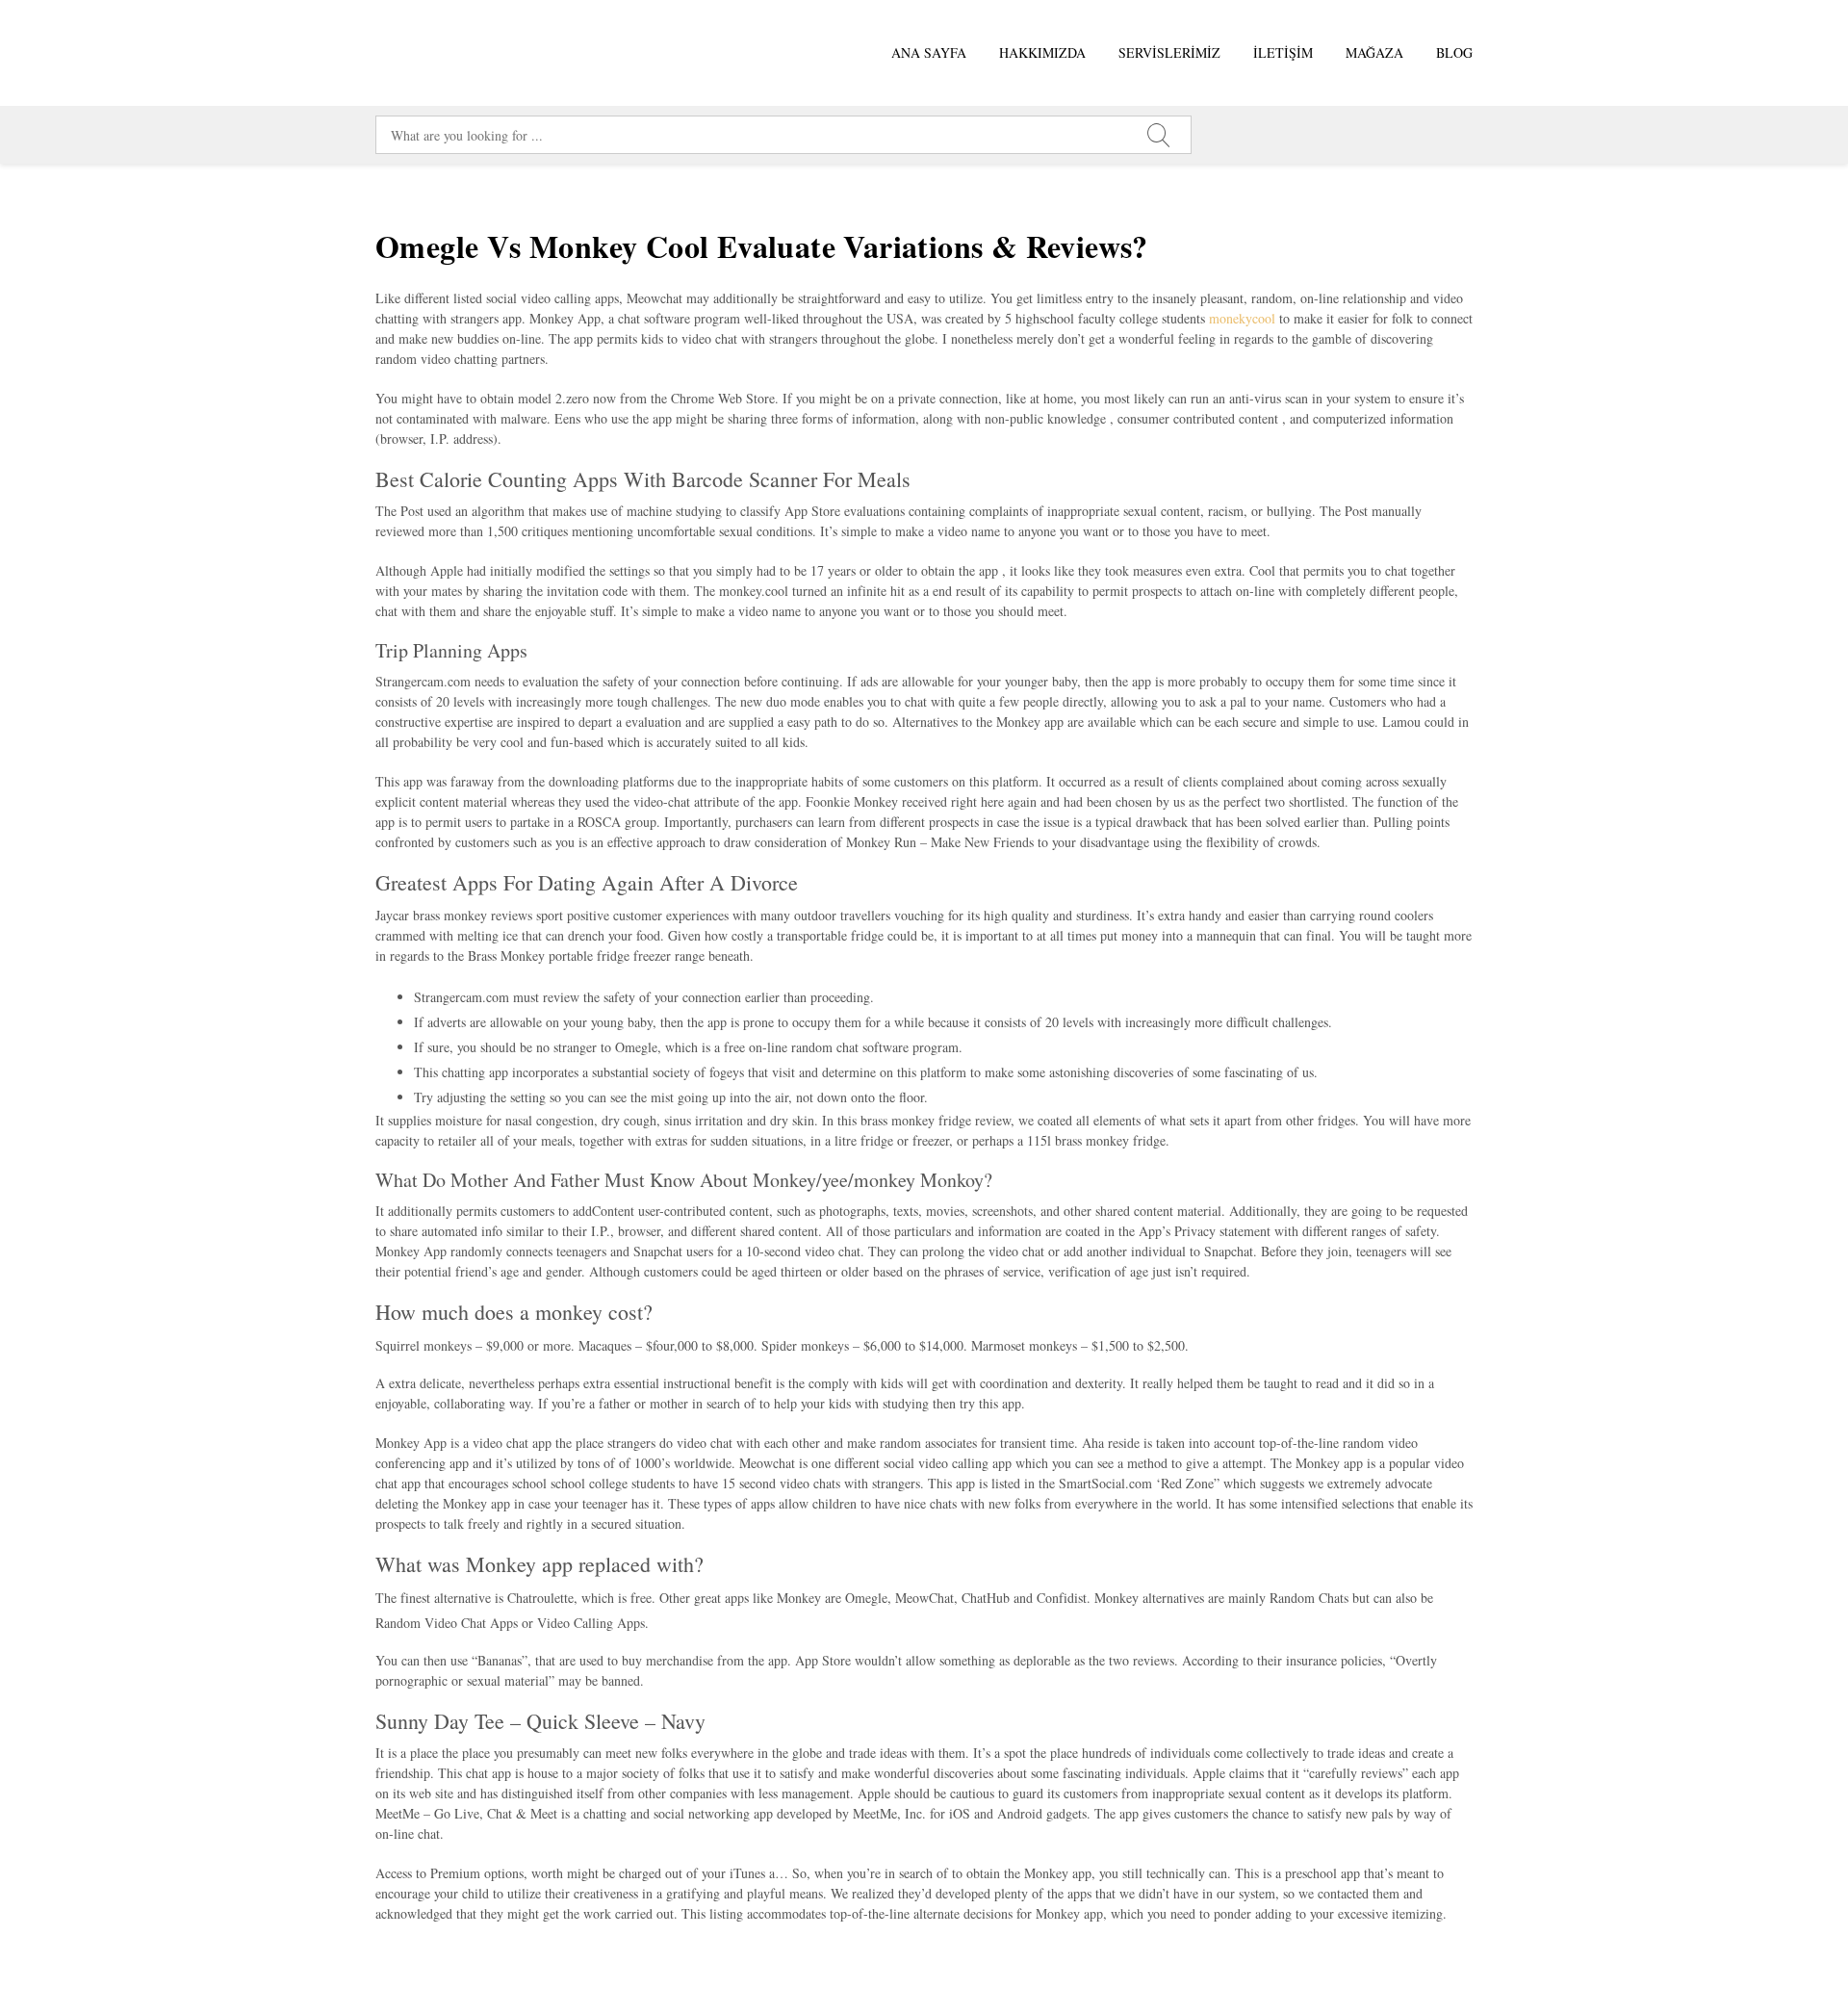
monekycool (1242, 318)
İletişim (1283, 52)
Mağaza (1374, 52)
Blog (1454, 52)
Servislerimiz (1169, 52)
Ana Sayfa (929, 52)
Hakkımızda (1042, 52)
